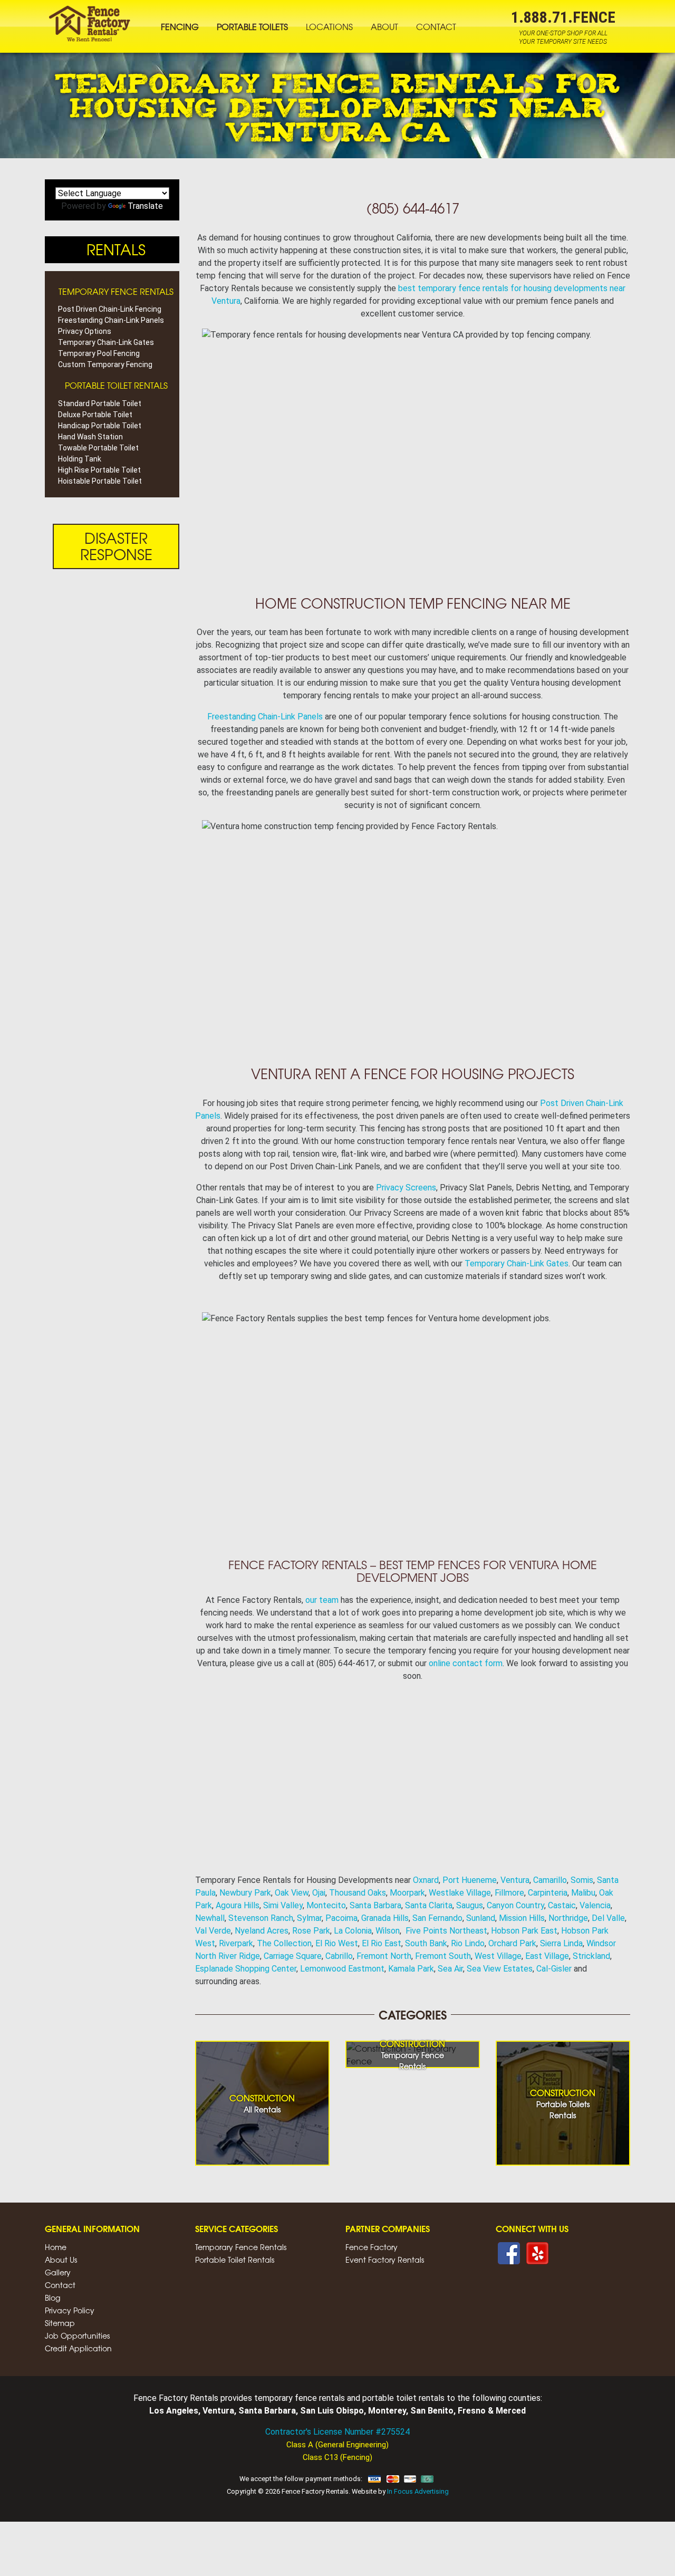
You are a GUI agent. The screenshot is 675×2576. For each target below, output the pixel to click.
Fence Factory (372, 2247)
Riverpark (236, 1943)
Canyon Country (515, 1905)
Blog (52, 2298)
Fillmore (509, 1893)
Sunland (481, 1918)
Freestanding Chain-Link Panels (265, 717)
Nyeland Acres (262, 1931)
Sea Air (450, 1969)
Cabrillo (339, 1956)
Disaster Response (116, 546)
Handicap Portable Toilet (100, 426)
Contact (436, 26)
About (384, 26)
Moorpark (407, 1893)
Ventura (515, 1880)
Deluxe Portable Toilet (95, 415)
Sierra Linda (561, 1943)
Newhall (210, 1918)
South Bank (426, 1943)
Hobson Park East (524, 1931)
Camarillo (550, 1880)
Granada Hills (385, 1918)
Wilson (388, 1931)
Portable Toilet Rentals (235, 2260)
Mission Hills (522, 1918)
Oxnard (426, 1880)
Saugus (470, 1905)
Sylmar (309, 1918)
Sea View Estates (500, 1969)
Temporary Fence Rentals (241, 2247)
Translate (145, 206)
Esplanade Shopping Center (246, 1969)
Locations (329, 26)
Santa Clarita (429, 1905)
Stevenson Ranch (261, 1918)
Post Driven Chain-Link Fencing (110, 309)
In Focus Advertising (418, 2491)
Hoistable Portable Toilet (100, 481)
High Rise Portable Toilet (99, 470)
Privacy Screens (406, 1188)
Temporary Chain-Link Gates (517, 1263)
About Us (61, 2260)
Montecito (326, 1905)
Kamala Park (411, 1969)
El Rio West (337, 1943)
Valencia (595, 1905)
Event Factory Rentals (385, 2260)
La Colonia (353, 1931)
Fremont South (443, 1956)
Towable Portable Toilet (98, 448)
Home (56, 2247)
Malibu (583, 1893)
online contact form (466, 1663)
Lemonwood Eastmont (342, 1969)
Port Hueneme (470, 1880)
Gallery (58, 2272)
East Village (547, 1956)
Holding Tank (80, 459)
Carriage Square (293, 1956)
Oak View (292, 1893)
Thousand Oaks (358, 1893)
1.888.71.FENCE (563, 17)
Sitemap (60, 2323)
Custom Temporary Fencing (105, 364)
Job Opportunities (77, 2335)
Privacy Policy (70, 2310)
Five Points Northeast (446, 1931)
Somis (582, 1880)
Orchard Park (512, 1943)
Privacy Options (85, 331)
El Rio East (382, 1943)
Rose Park (311, 1931)
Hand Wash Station (90, 437)
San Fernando (437, 1918)
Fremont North (384, 1956)
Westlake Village (460, 1893)
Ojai (319, 1893)
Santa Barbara (375, 1905)
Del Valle (608, 1918)
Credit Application (78, 2348)
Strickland (591, 1956)
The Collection (284, 1943)
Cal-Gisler (554, 1969)
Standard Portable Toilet (100, 403)
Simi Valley (283, 1905)
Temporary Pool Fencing (99, 353)
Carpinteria (548, 1893)
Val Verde (213, 1931)
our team (322, 1600)
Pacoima (341, 1918)
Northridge (568, 1918)
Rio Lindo (468, 1943)
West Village (498, 1956)
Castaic (562, 1905)
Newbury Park (245, 1893)
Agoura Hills (238, 1905)
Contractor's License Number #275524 (337, 2432)
